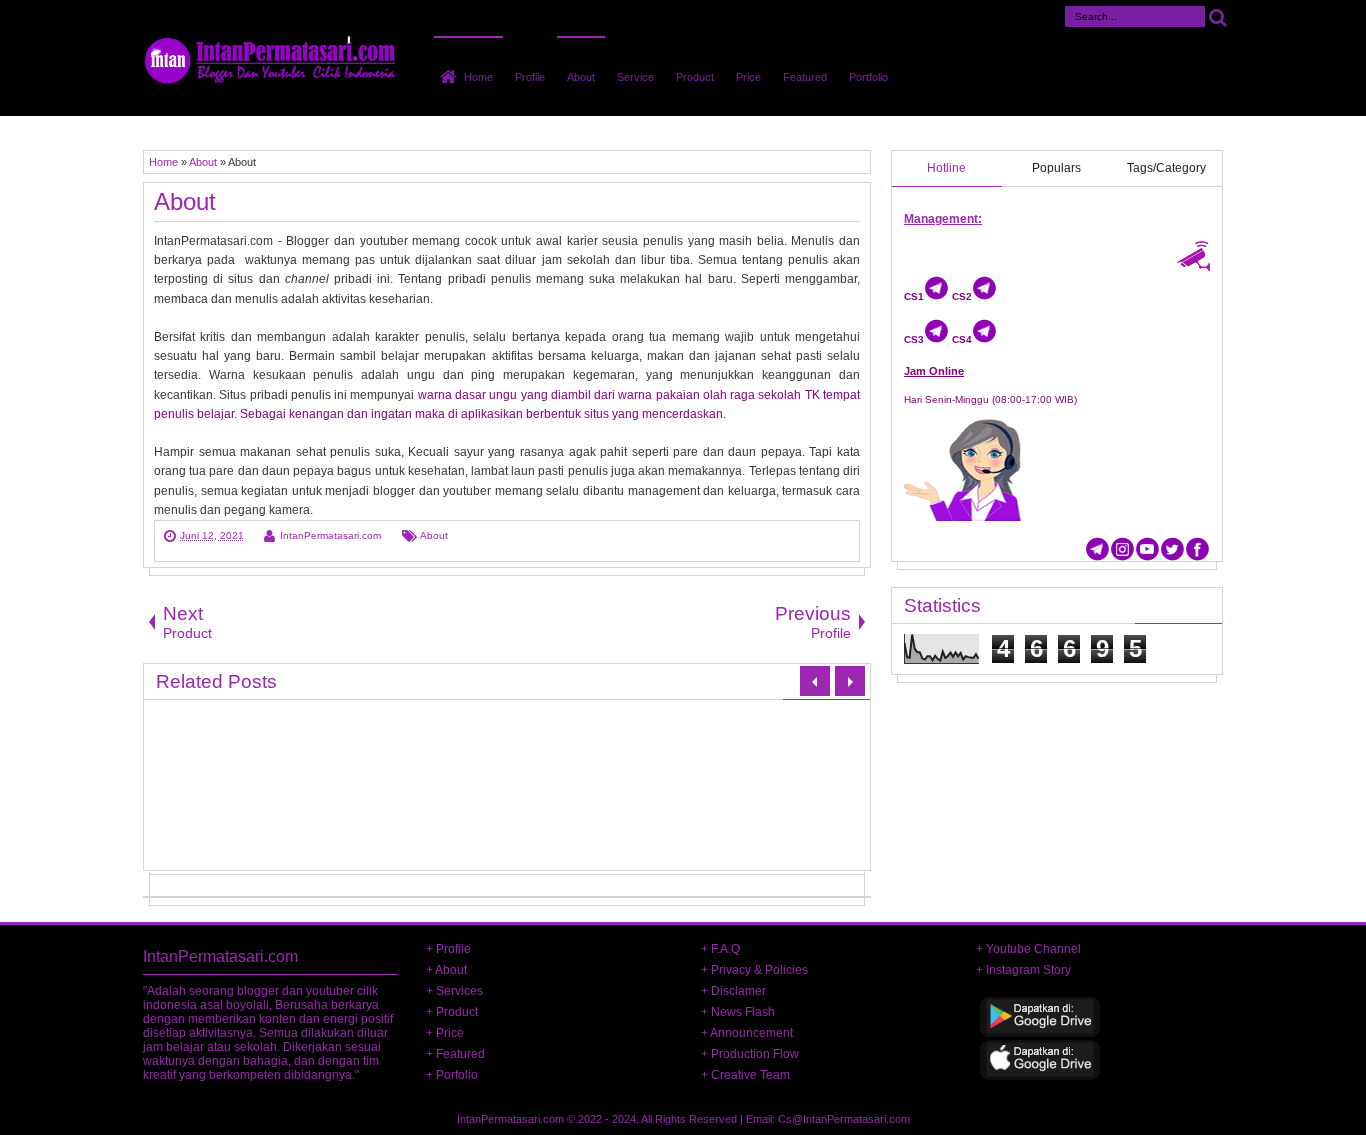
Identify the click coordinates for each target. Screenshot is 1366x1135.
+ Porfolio (452, 1075)
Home (478, 77)
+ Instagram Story (1023, 970)
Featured (805, 77)
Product (695, 77)
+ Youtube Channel (1028, 949)
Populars (1056, 168)
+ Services (454, 991)
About (581, 77)
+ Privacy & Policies (754, 970)
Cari (1218, 16)
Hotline (946, 168)
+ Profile (448, 949)
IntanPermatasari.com (510, 1119)
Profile (530, 77)
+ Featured (455, 1054)
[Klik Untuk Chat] (936, 296)
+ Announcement (747, 1033)
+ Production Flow (750, 1054)
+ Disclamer (733, 991)
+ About (446, 970)
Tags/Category (1166, 168)
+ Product (452, 1012)
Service (635, 77)
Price (748, 77)
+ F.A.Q (720, 949)
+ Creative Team (745, 1075)
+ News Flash (738, 1012)
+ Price (445, 1033)
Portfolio (868, 77)
